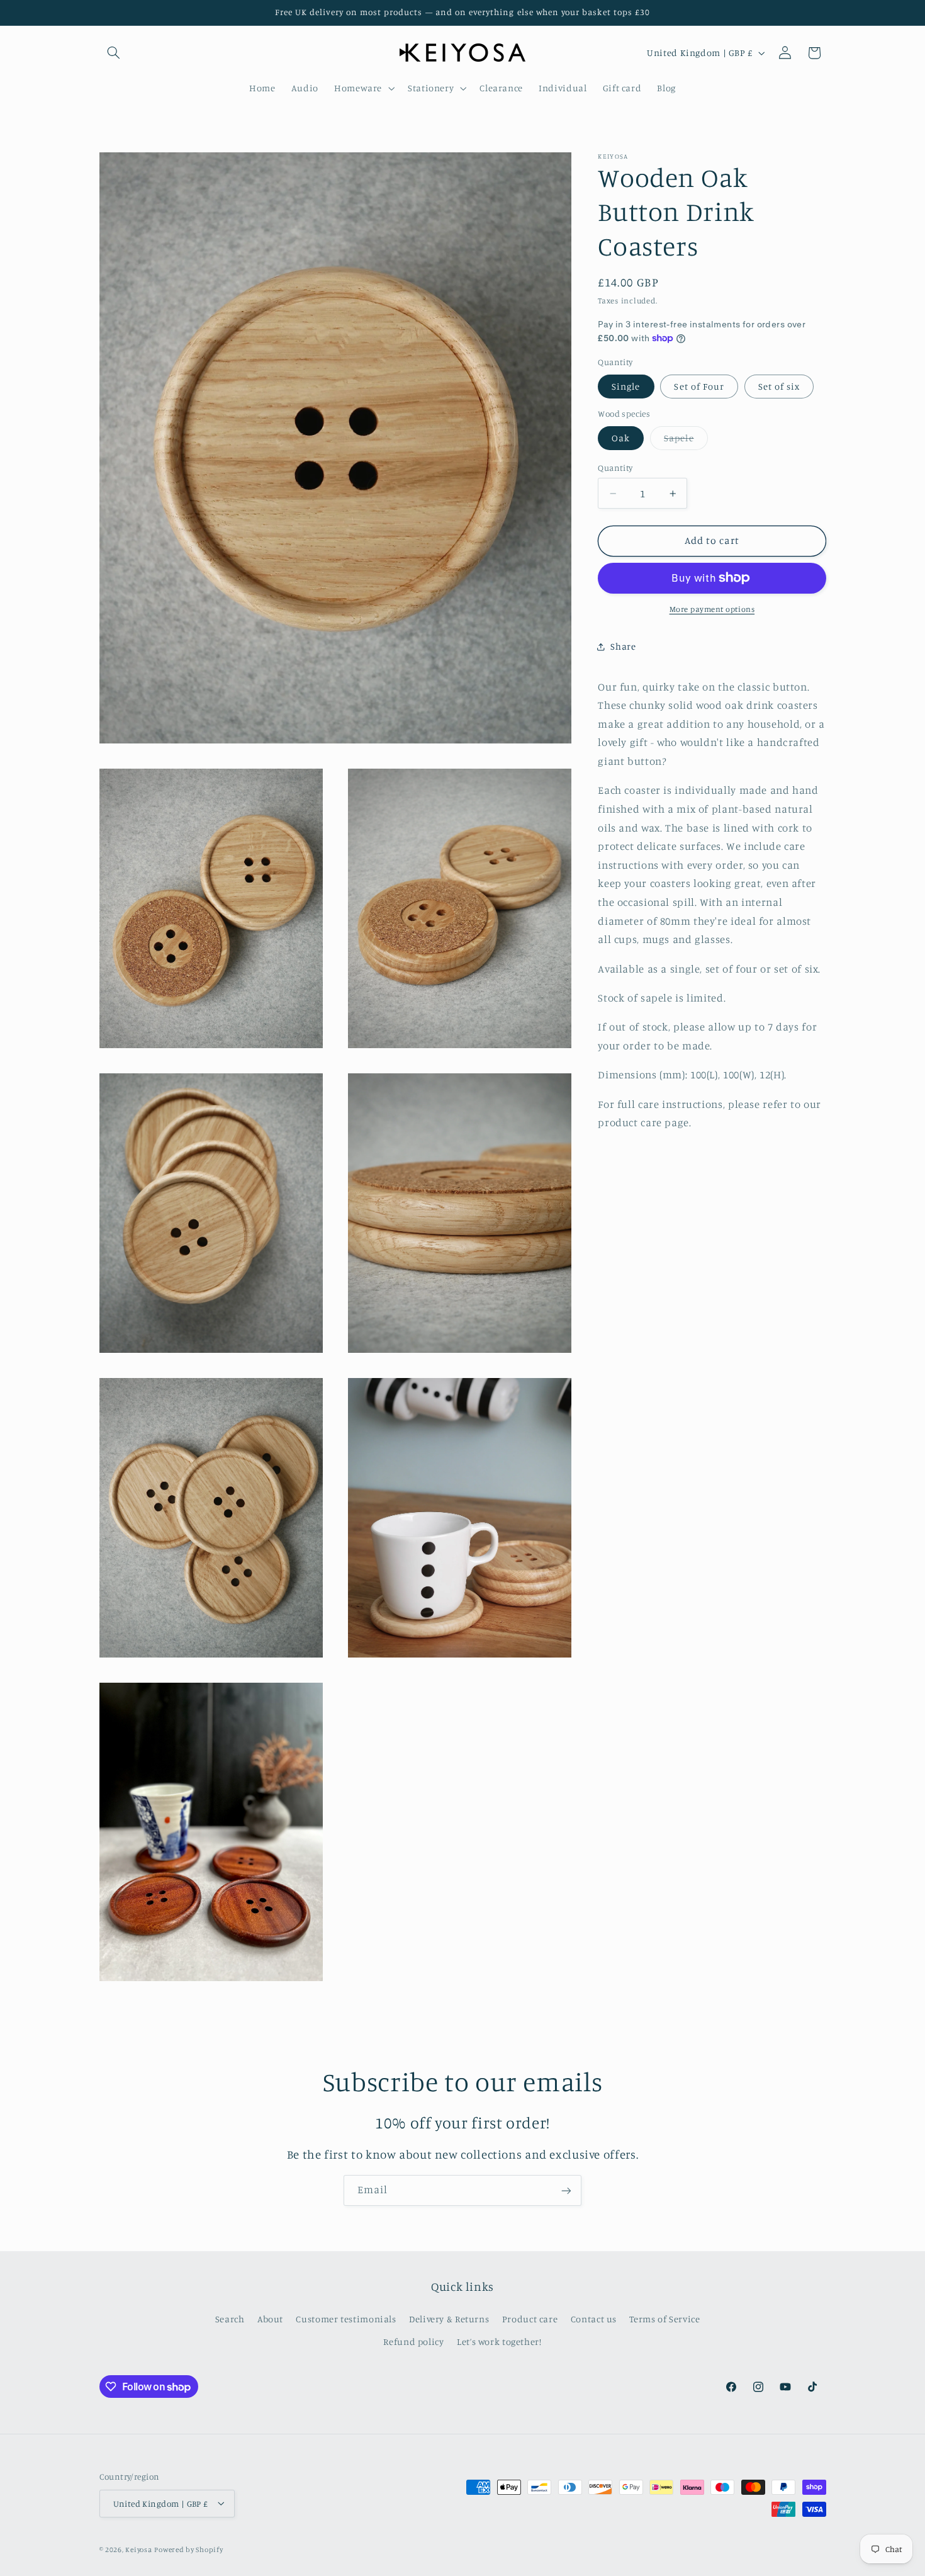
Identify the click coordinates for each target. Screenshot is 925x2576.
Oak (621, 438)
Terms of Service (664, 2319)
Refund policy (413, 2342)
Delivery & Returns (449, 2319)
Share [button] (623, 646)
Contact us (594, 2319)
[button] (114, 53)
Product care (530, 2319)
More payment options (712, 609)
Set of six (779, 386)
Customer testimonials (346, 2319)
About (270, 2319)
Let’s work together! (499, 2342)
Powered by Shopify (188, 2549)
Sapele (686, 441)
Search (230, 2319)
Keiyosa (138, 2549)
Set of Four (699, 386)
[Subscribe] (566, 2190)
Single (626, 386)
